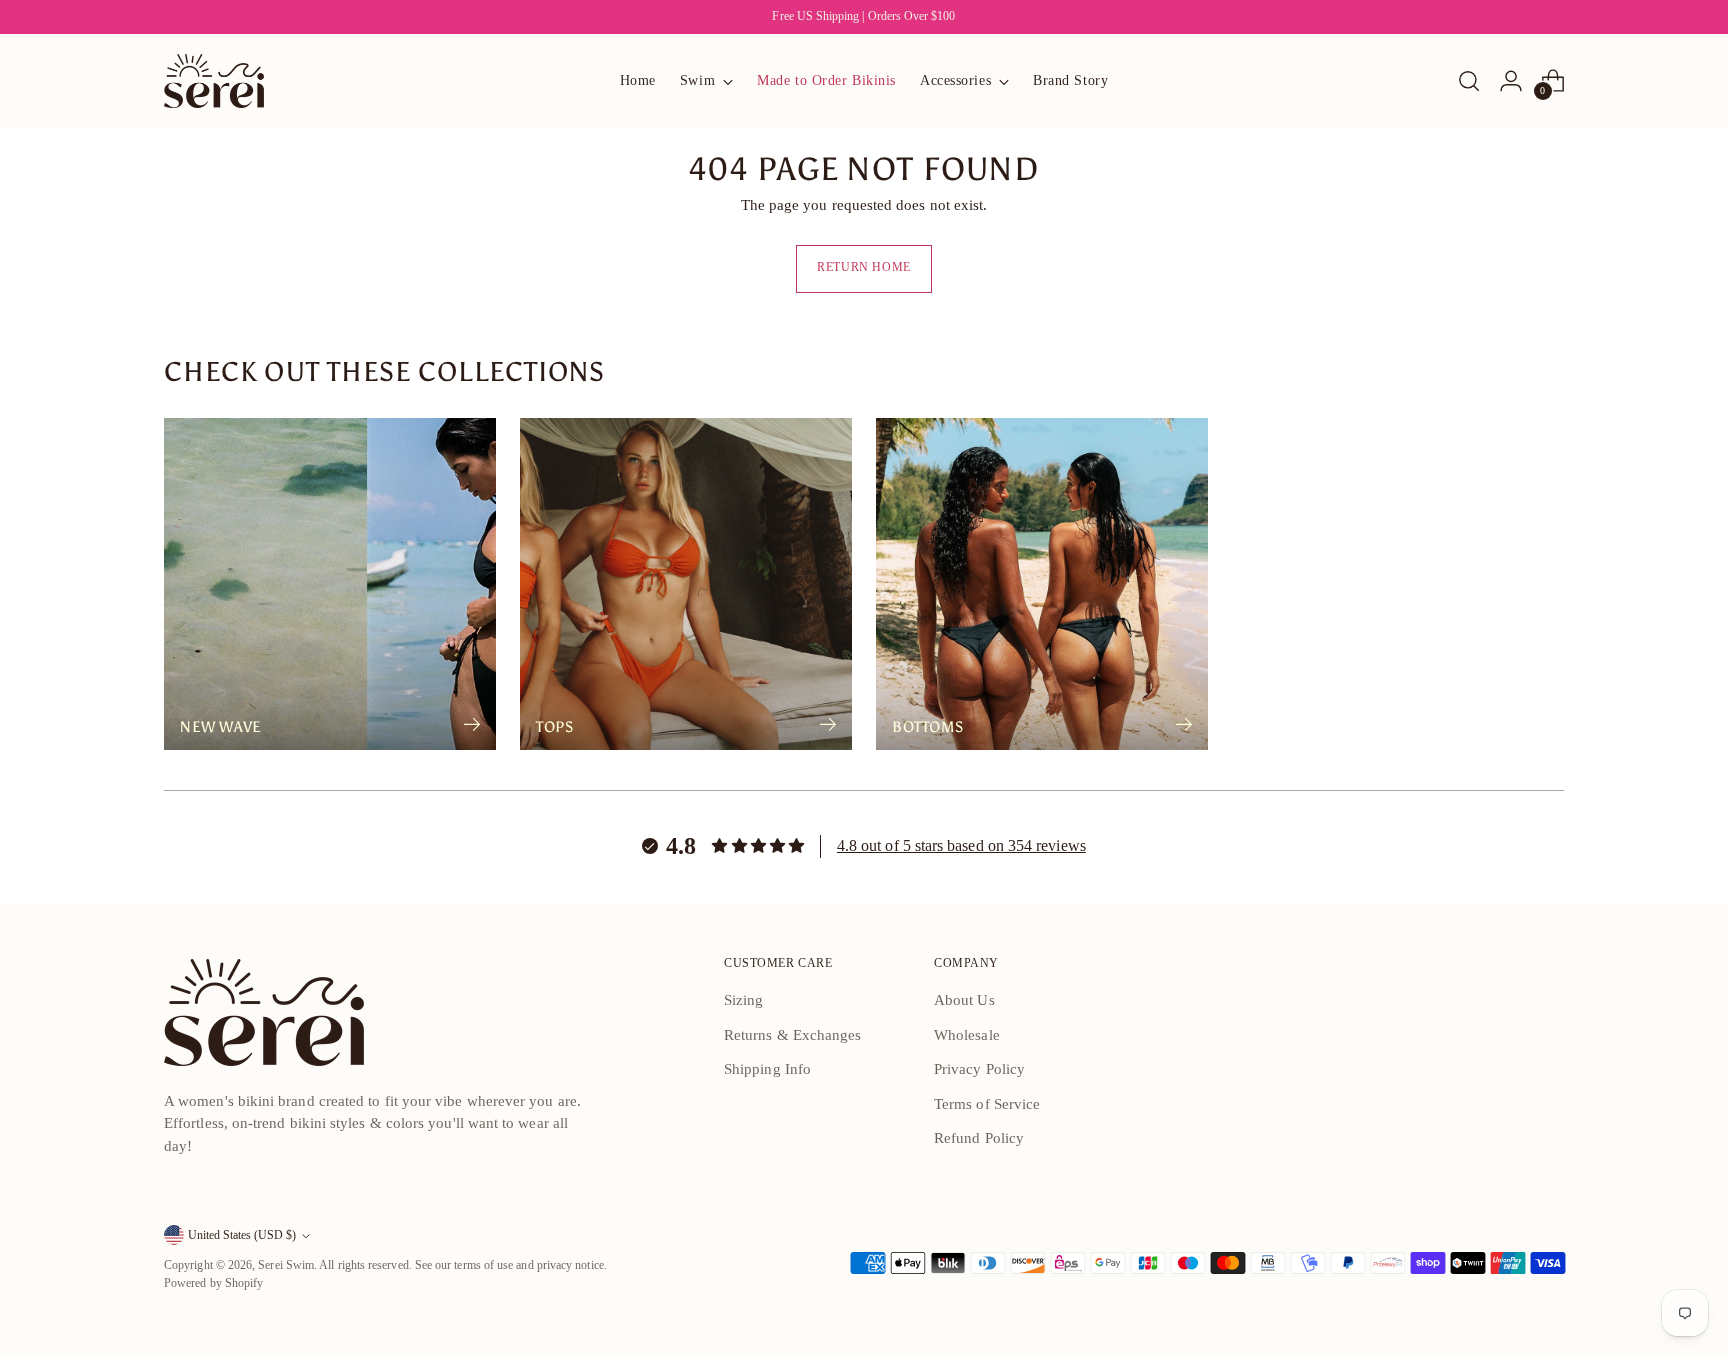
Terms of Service (987, 1104)
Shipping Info (767, 1069)
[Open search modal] (1469, 81)
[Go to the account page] (1511, 81)
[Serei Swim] (214, 81)
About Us (964, 1000)
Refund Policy (979, 1138)
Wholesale (967, 1035)
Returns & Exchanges (792, 1035)
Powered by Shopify (213, 1283)
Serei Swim (286, 1265)
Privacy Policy (979, 1069)
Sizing (743, 1000)
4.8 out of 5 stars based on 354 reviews (961, 845)
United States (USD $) (242, 1235)
